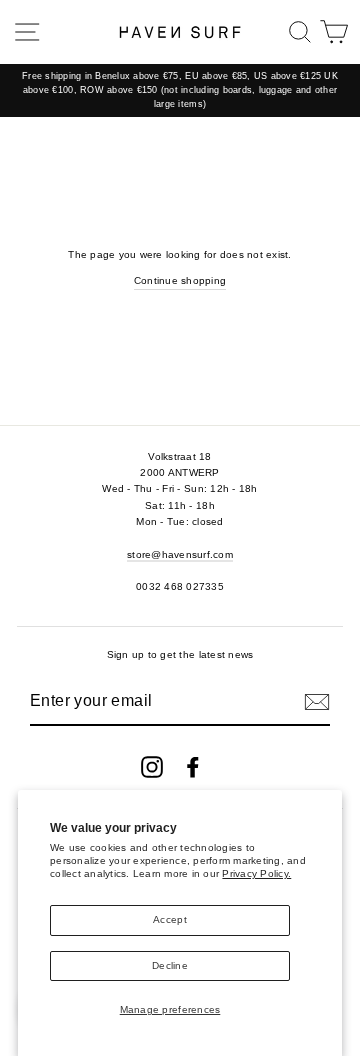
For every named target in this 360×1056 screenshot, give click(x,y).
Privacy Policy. (256, 873)
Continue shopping (180, 280)
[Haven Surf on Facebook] (193, 767)
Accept (170, 919)
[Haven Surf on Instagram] (152, 767)
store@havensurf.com (180, 554)
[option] (180, 90)
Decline (170, 965)
